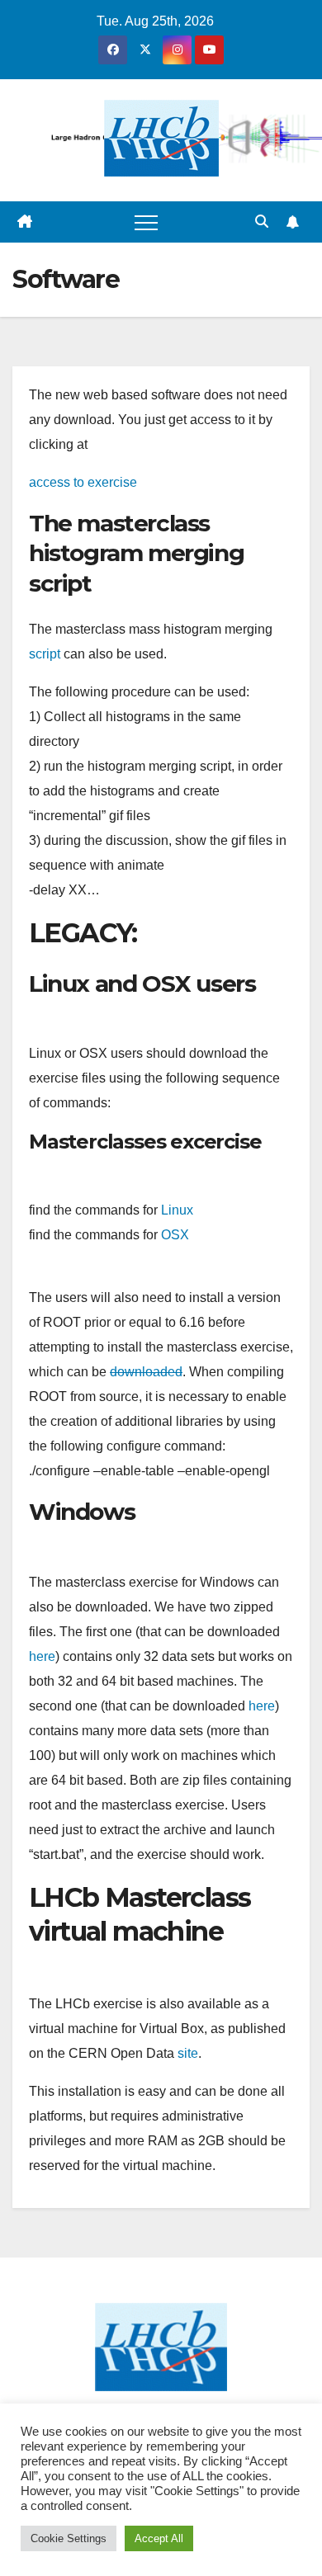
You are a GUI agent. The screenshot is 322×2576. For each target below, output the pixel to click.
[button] (262, 222)
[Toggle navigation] (146, 222)
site (188, 2053)
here (42, 1656)
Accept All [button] (159, 2538)
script (45, 654)
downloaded (146, 1372)
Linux (177, 1210)
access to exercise (83, 482)
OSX (175, 1235)
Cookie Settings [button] (69, 2538)
